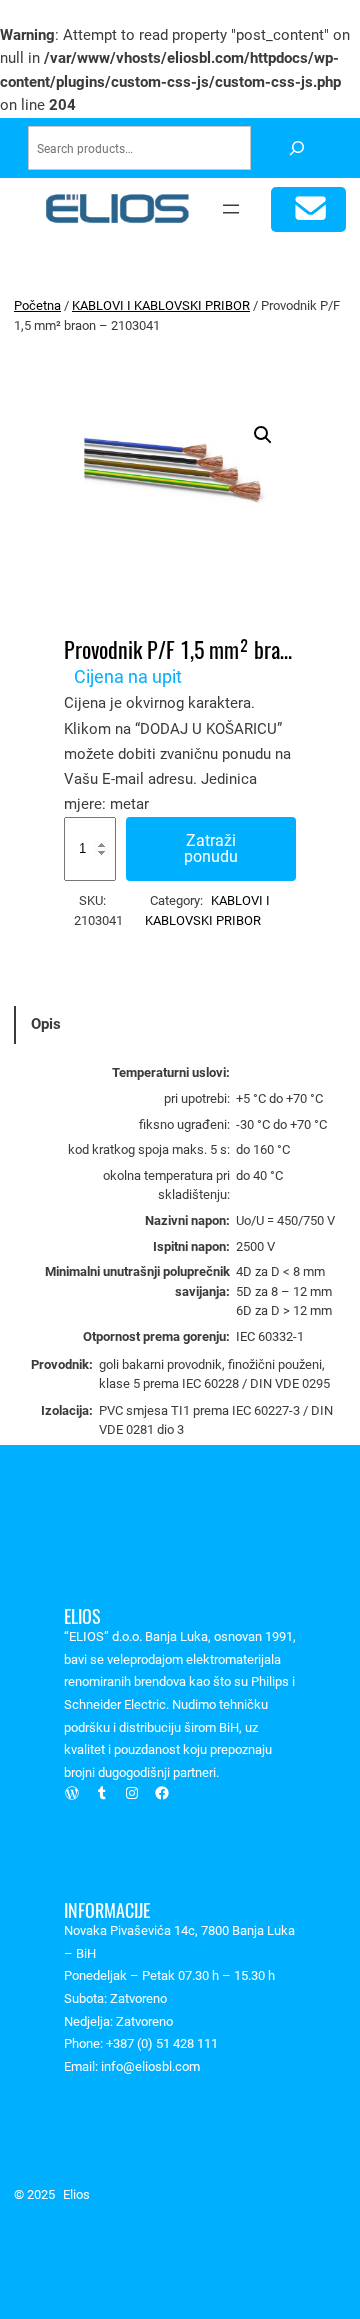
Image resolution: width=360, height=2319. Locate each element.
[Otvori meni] (231, 209)
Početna (37, 305)
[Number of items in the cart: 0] (308, 209)
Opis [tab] (46, 1024)
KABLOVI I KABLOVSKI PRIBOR (161, 305)
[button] (263, 435)
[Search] (296, 148)
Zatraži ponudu (211, 848)
